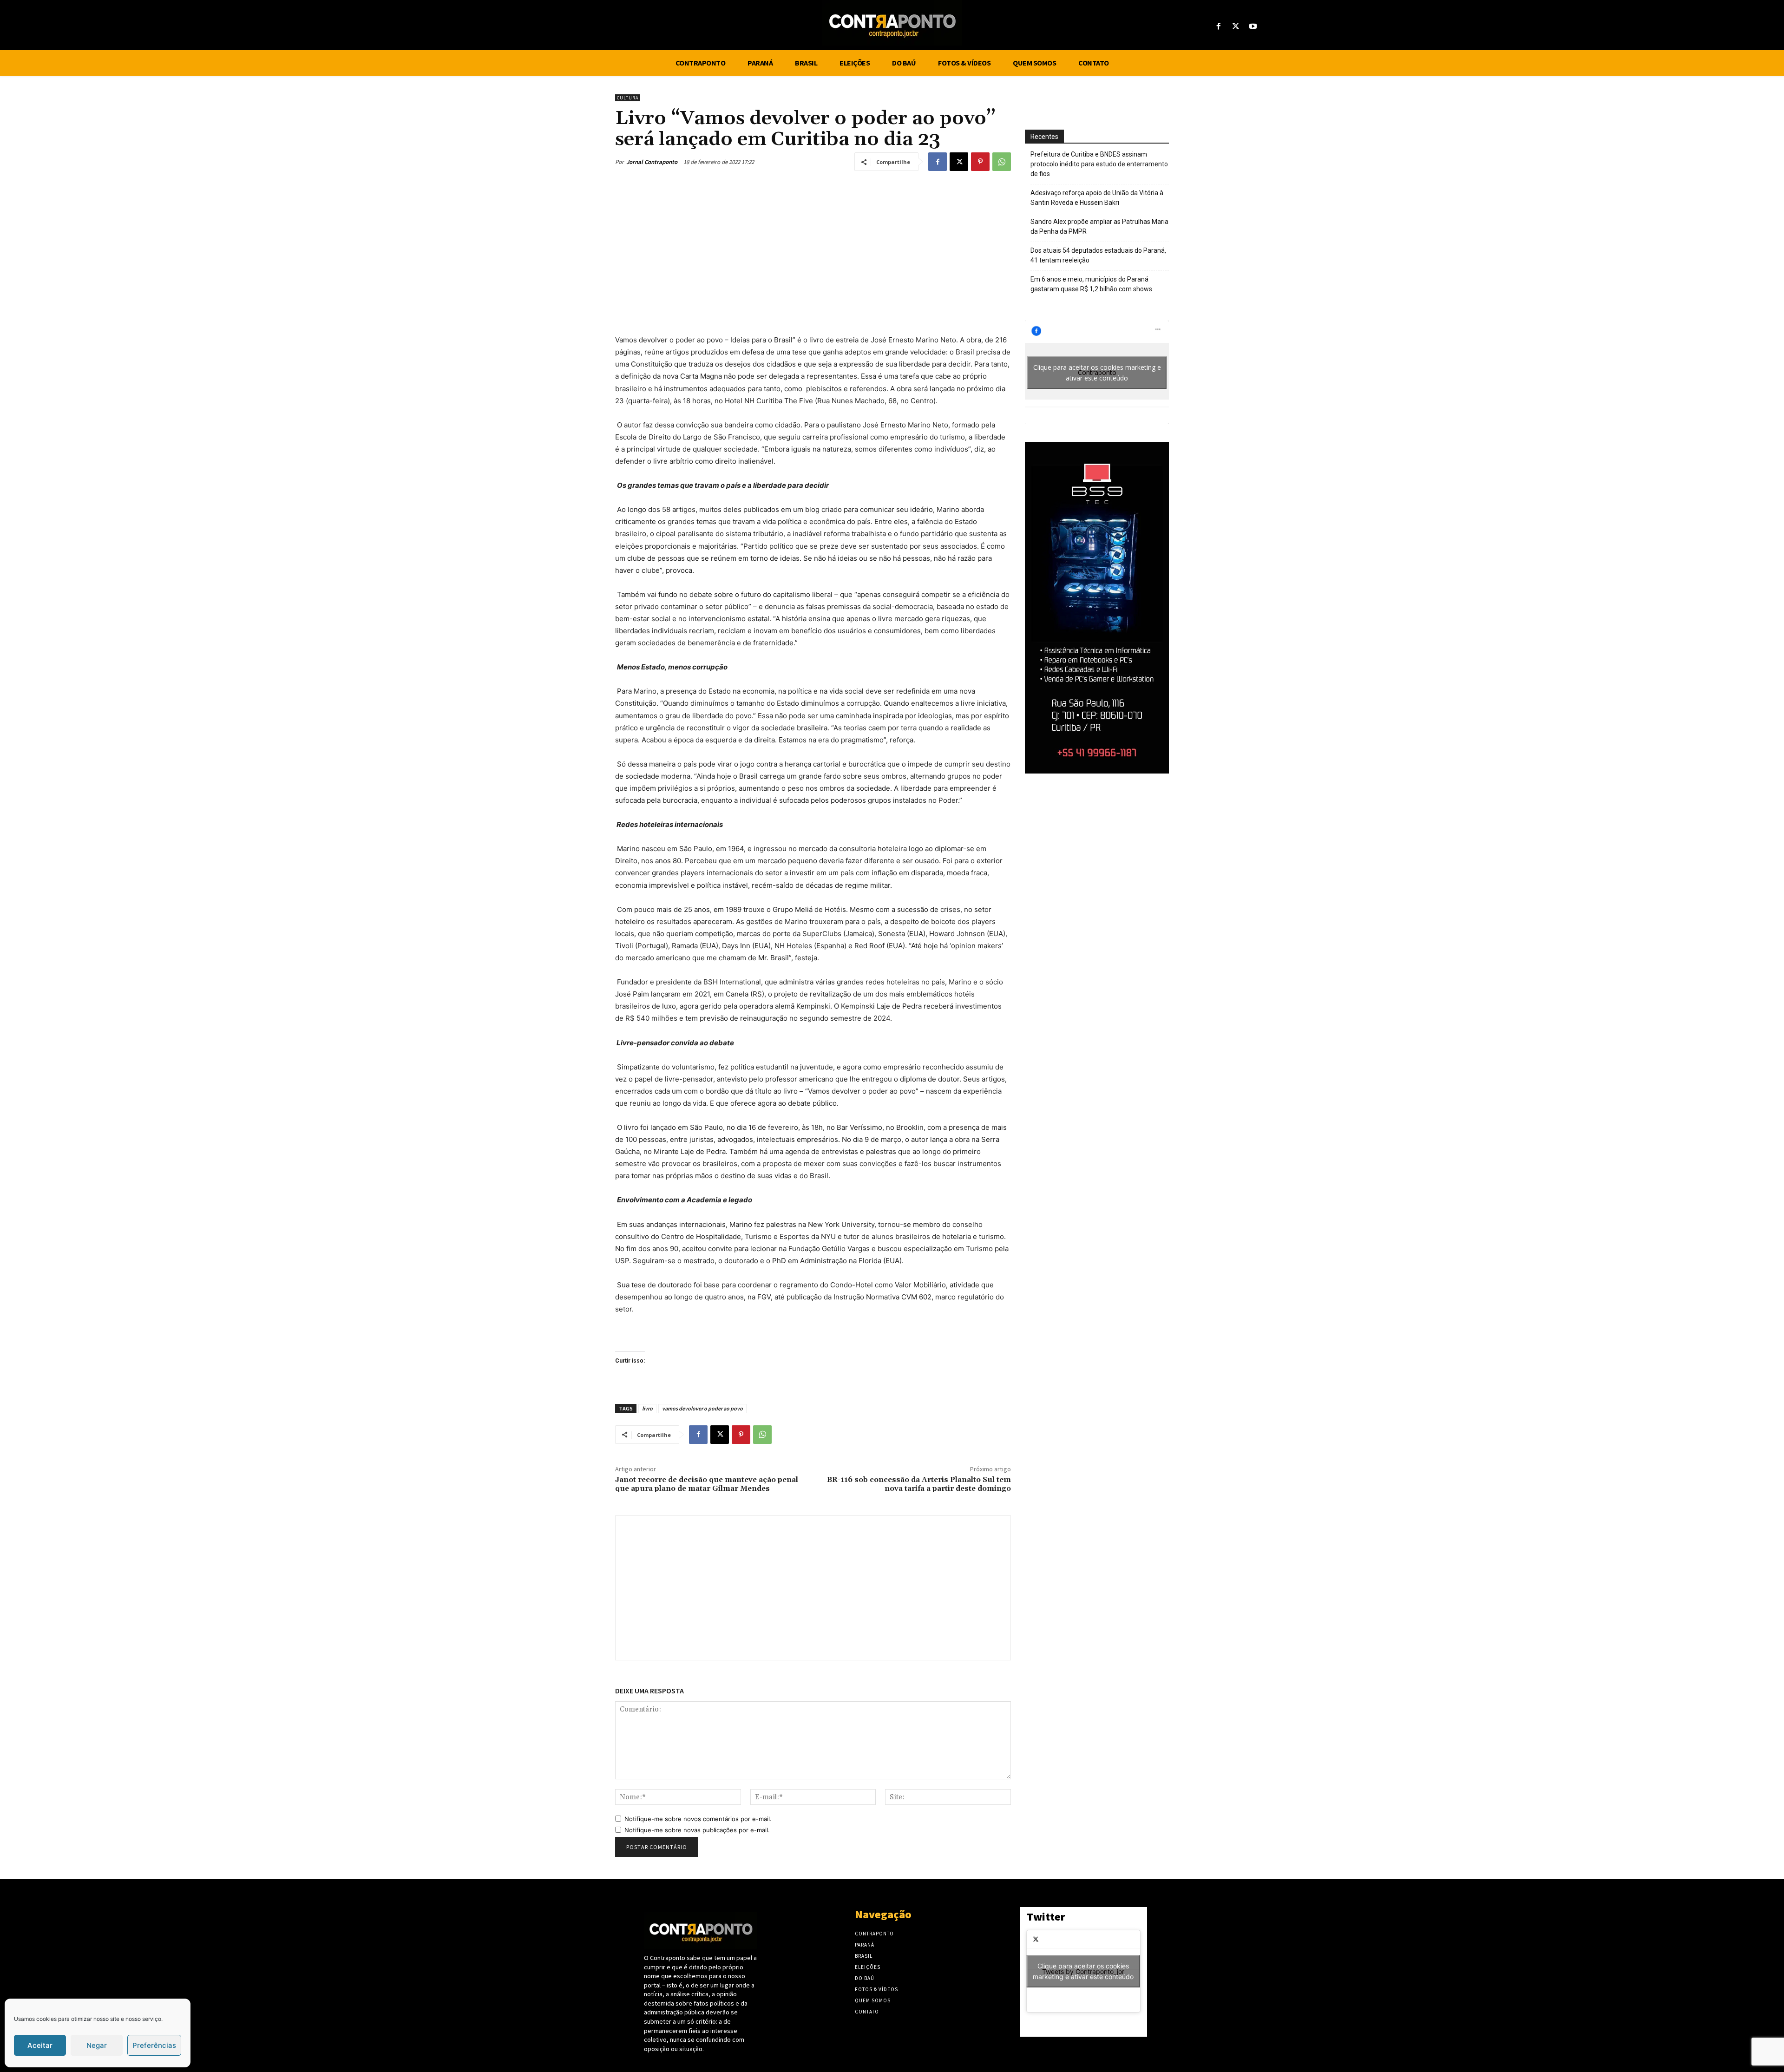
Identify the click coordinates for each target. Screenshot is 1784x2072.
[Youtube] (1253, 27)
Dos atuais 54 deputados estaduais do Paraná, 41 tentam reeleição (1098, 255)
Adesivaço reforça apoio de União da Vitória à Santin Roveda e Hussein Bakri (1097, 198)
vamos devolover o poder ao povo (702, 1408)
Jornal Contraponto (652, 162)
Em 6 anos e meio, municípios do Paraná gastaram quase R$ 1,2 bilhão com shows (1091, 284)
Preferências (154, 2045)
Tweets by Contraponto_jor (1083, 1971)
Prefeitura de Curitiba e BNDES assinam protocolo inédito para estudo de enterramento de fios (1099, 164)
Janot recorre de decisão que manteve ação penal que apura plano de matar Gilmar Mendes (707, 1484)
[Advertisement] (813, 250)
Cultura (628, 98)
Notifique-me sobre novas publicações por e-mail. (697, 1830)
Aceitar (40, 2045)
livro (647, 1408)
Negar (97, 2045)
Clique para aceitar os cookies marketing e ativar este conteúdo (1097, 373)
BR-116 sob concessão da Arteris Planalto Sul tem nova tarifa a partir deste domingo (919, 1484)
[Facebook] (1218, 27)
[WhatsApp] (1002, 162)
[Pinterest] (980, 162)
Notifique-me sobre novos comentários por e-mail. (698, 1819)
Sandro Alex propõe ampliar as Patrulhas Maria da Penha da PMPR (1099, 226)
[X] (1236, 27)
